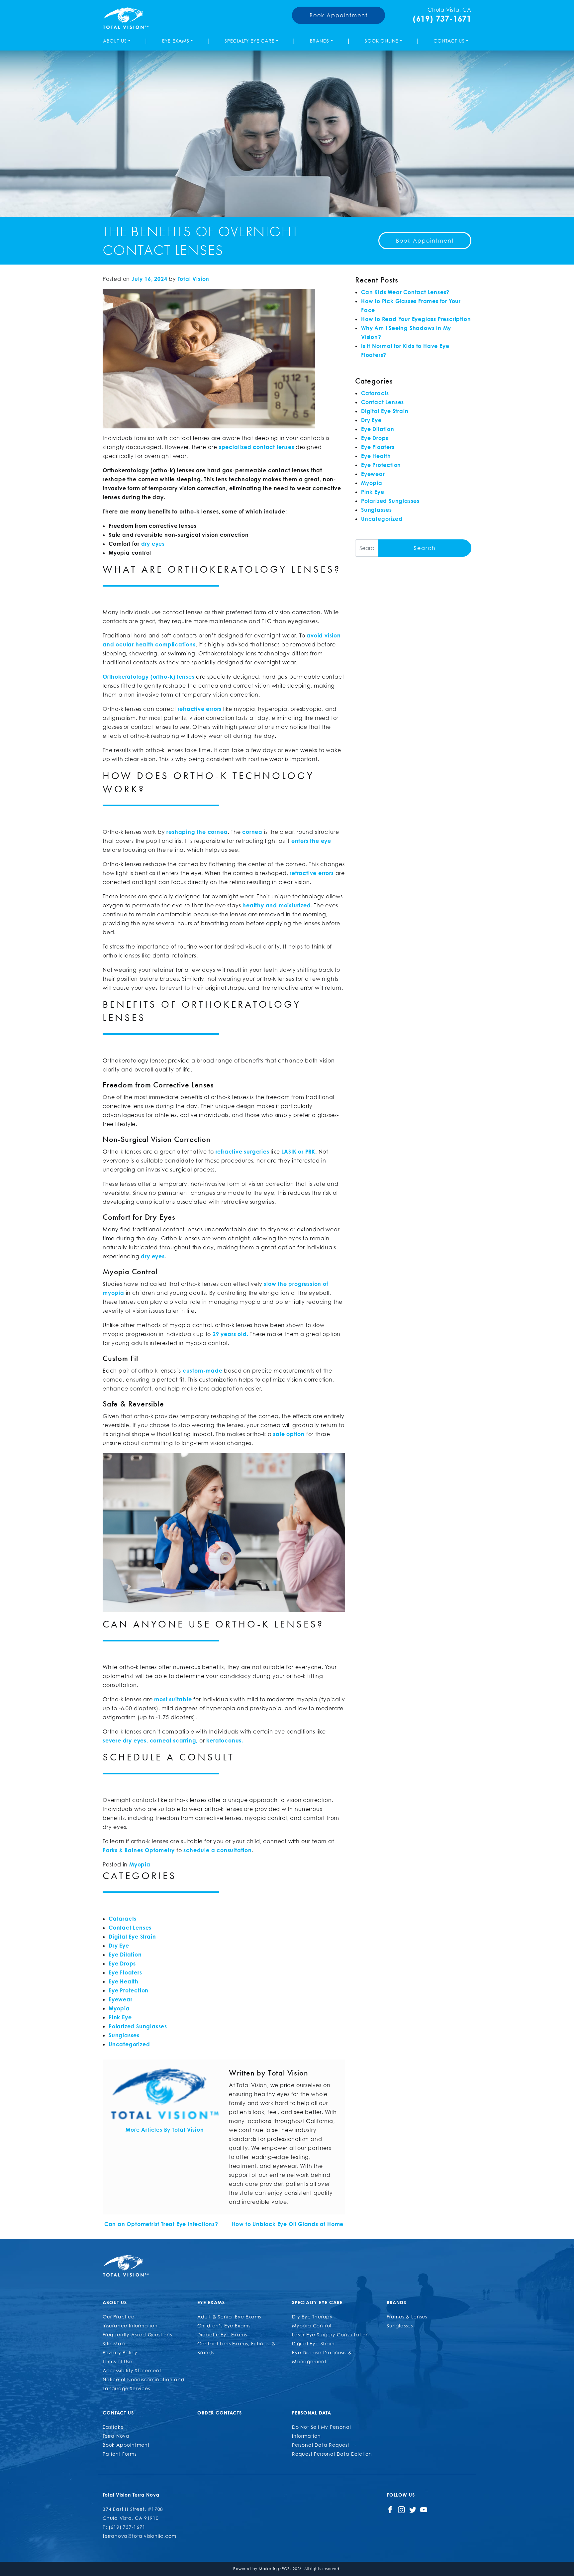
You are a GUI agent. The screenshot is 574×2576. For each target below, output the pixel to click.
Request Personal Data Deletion (332, 2454)
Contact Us (449, 41)
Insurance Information (130, 2326)
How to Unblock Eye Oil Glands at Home (288, 2224)
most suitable (173, 1699)
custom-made (203, 1371)
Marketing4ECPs (275, 2569)
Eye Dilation (125, 1955)
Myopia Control (312, 2326)
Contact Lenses (130, 1928)
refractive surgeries (242, 1152)
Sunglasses (124, 2035)
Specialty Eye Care (249, 41)
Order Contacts (220, 2413)
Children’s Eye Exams (224, 2326)
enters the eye (311, 841)
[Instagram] (401, 2509)
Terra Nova (116, 2436)
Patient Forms (119, 2454)
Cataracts (123, 1919)
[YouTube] (424, 2509)
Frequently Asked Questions (137, 2335)
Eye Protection (129, 1990)
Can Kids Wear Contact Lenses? (405, 292)
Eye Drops (122, 1963)
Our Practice (119, 2317)
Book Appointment (339, 15)
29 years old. (230, 1334)
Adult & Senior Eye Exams (229, 2317)
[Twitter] (413, 2509)
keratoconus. (225, 1740)
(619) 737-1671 (442, 19)
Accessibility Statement (132, 2370)
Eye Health (124, 1981)
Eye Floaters (125, 1972)
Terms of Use (118, 2361)
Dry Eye (119, 1946)
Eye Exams (176, 41)
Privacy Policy (120, 2352)
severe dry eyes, (125, 1740)
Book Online (381, 41)
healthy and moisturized (277, 905)
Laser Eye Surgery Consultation (331, 2335)
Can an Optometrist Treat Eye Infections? (160, 2224)
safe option (289, 1434)
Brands (320, 41)
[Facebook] (390, 2509)
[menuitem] (118, 41)
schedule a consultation (217, 1850)
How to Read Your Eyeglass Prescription (416, 319)
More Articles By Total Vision (165, 2130)
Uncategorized (129, 2044)
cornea (252, 832)
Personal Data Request (321, 2445)
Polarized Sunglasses (138, 2026)
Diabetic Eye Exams (222, 2335)
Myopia (140, 1864)
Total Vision (194, 279)
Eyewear (121, 1999)
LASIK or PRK (298, 1152)
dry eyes (153, 1256)
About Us (115, 41)
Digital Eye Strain (132, 1937)
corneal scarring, (174, 1740)
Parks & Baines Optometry (139, 1850)
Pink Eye (120, 2017)
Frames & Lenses (407, 2317)
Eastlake (113, 2427)
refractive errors (200, 709)
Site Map (114, 2344)
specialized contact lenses (257, 447)
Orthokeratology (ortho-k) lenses (149, 677)
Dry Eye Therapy (312, 2317)
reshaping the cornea (197, 832)
